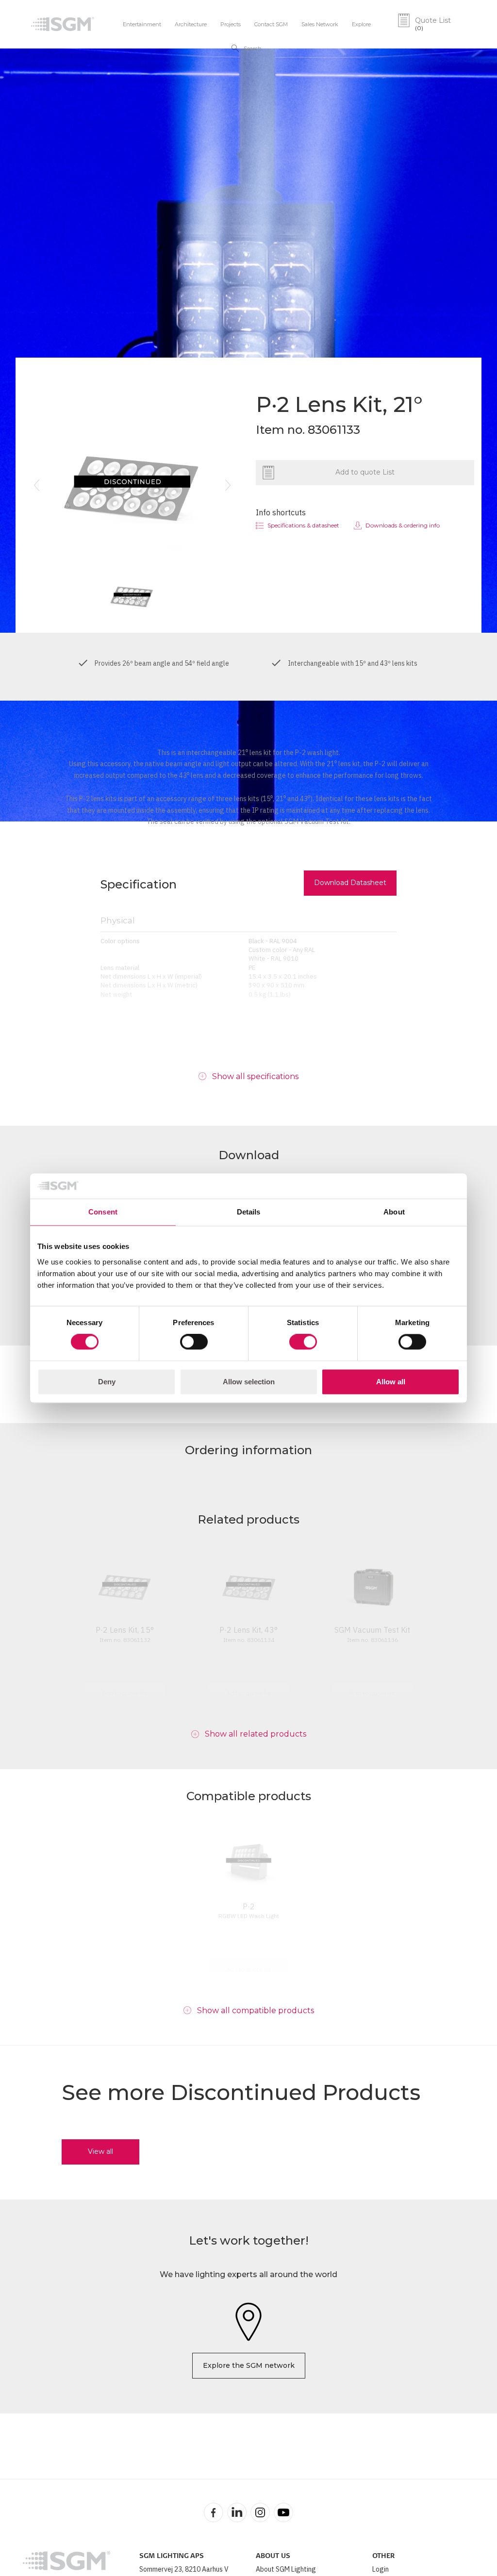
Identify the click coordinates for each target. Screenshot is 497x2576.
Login (381, 2569)
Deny (107, 1382)
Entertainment (142, 24)
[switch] (194, 1342)
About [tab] (394, 1212)
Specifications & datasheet (303, 525)
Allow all (391, 1382)
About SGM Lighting (286, 2569)
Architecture (191, 24)
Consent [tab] (103, 1212)
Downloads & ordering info (403, 525)
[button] (36, 485)
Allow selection (249, 1382)
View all (100, 2151)
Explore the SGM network (249, 2365)
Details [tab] (249, 1212)
